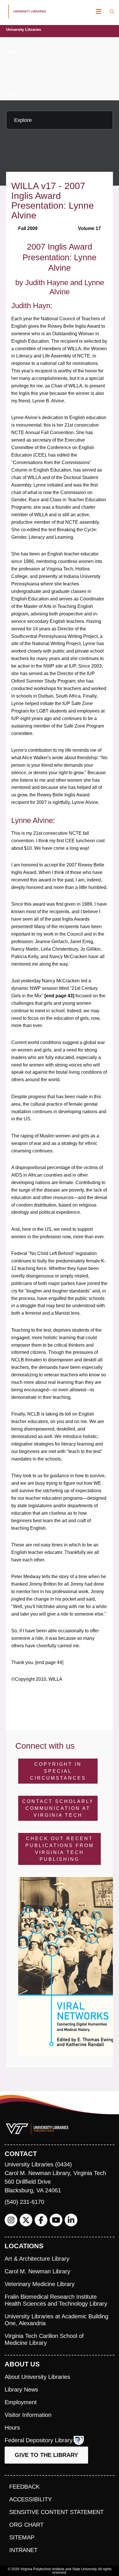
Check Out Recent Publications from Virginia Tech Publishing (60, 1849)
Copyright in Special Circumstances (58, 1771)
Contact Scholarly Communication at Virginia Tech (58, 1808)
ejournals (13, 52)
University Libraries (24, 30)
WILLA (10, 69)
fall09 (9, 85)
